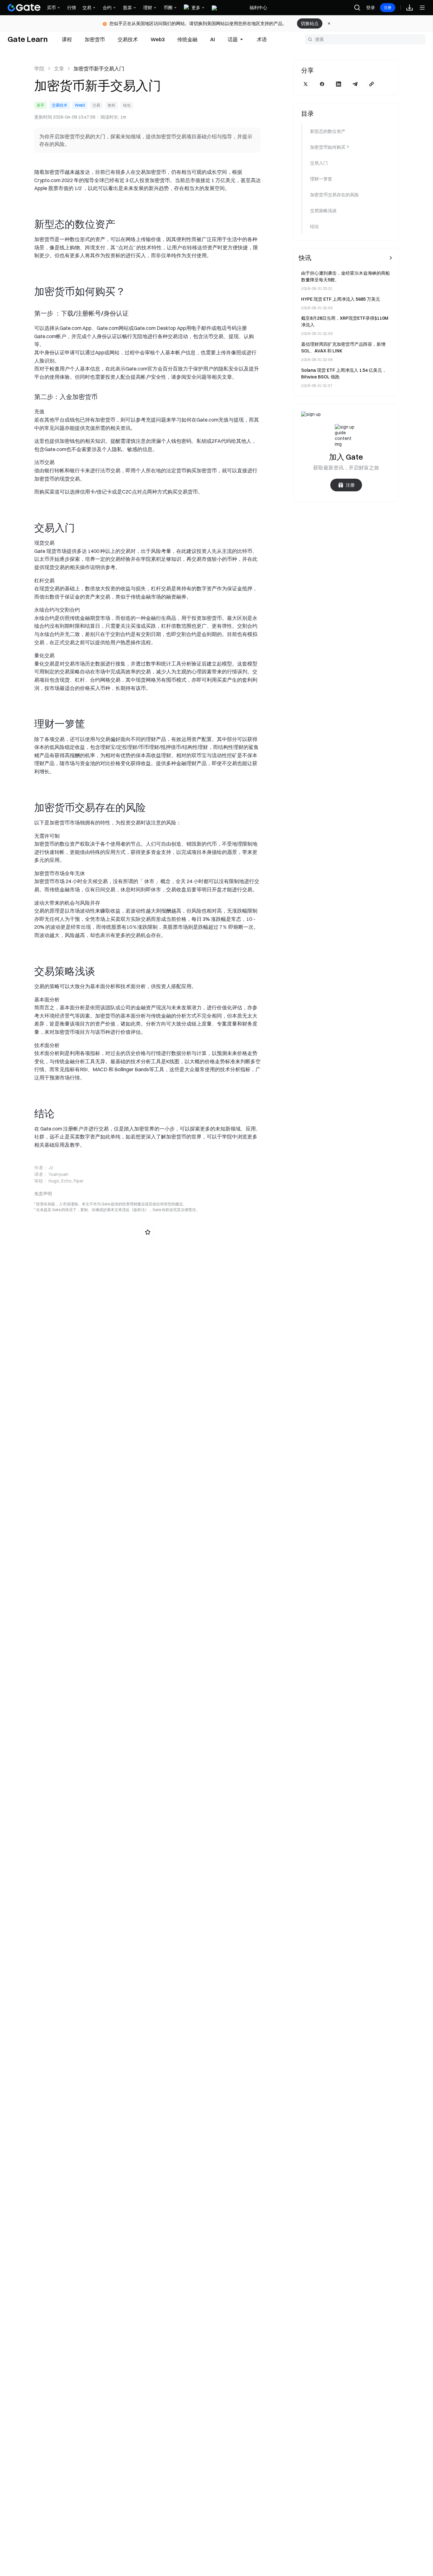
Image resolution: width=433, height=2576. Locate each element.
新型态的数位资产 (328, 131)
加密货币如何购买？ (330, 147)
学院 (39, 69)
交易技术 (60, 105)
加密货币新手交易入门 (99, 69)
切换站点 (310, 23)
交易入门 (319, 163)
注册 (388, 7)
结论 (314, 226)
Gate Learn (28, 39)
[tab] (67, 39)
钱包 (127, 105)
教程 (112, 105)
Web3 (80, 105)
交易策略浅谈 (323, 211)
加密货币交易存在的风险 (334, 195)
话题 (233, 39)
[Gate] (24, 8)
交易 (96, 105)
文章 (59, 69)
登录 (371, 8)
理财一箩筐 (321, 179)
